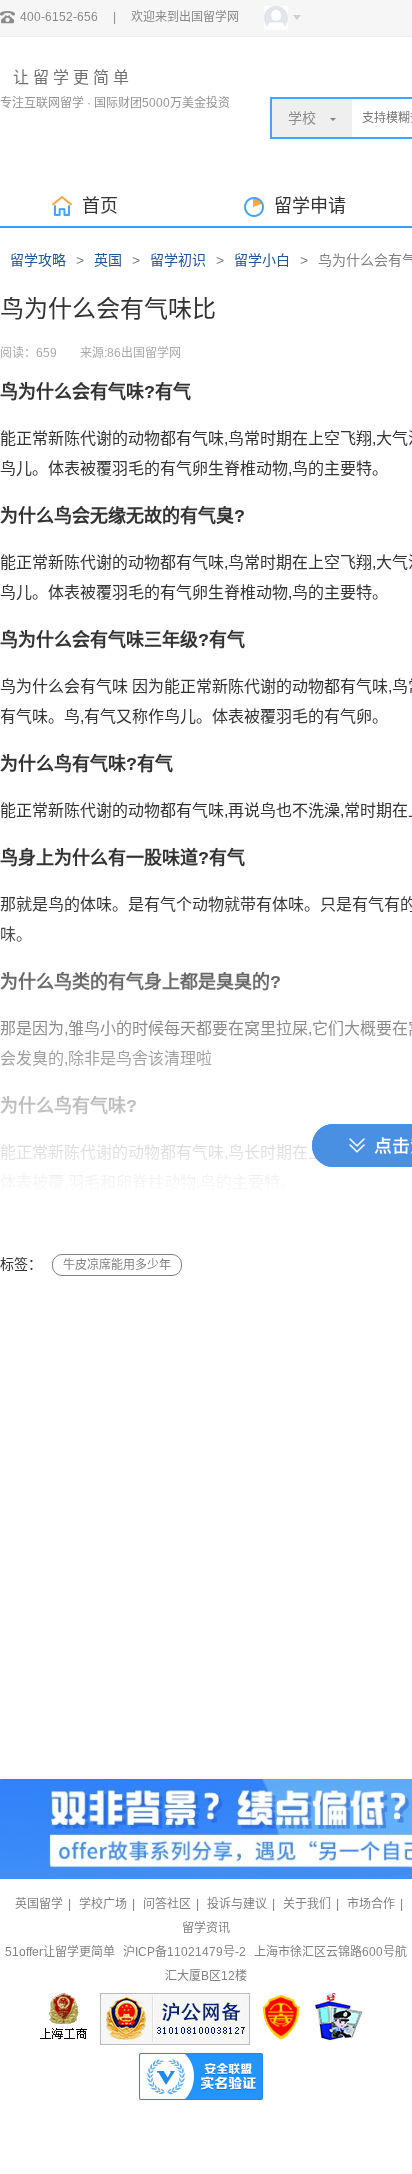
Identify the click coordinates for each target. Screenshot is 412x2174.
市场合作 (371, 1904)
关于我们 (307, 1904)
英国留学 (39, 1904)
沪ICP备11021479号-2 (184, 1952)
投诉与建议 (237, 1904)
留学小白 (262, 260)
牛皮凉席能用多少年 (117, 1265)
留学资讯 (206, 1928)
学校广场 (103, 1904)
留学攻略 (38, 260)
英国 (108, 260)
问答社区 (167, 1904)
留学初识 (178, 260)
